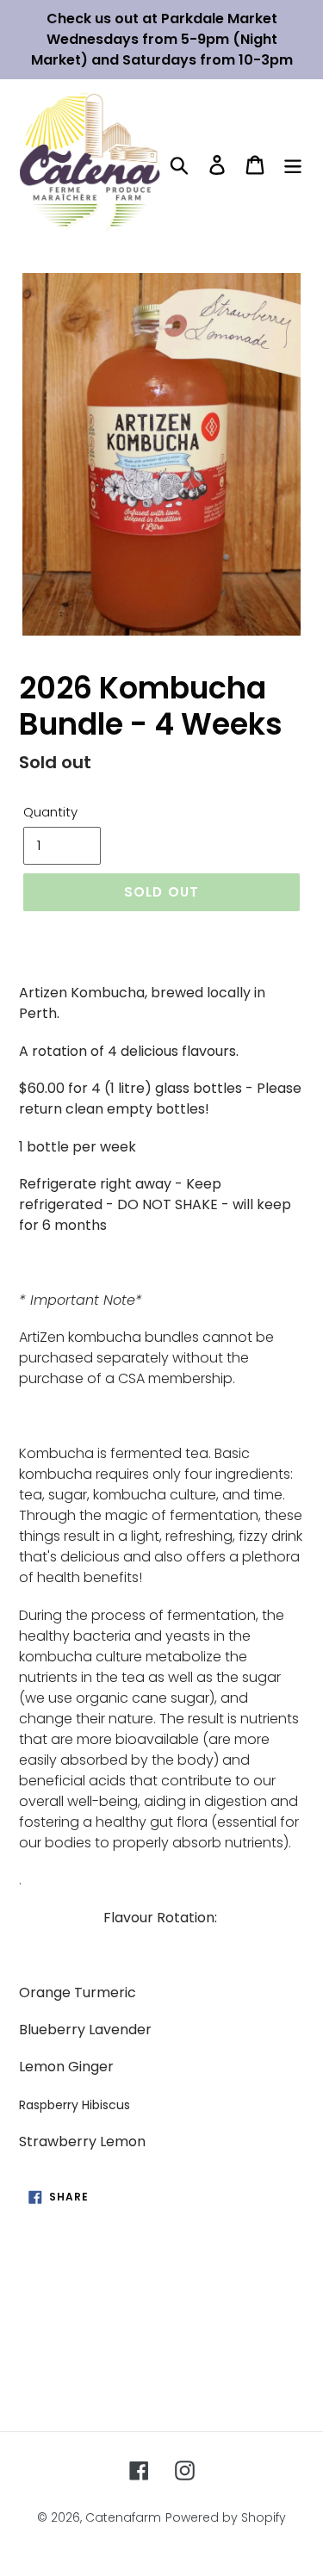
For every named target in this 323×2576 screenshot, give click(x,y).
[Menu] (293, 164)
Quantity (50, 812)
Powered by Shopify (226, 2517)
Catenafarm (123, 2517)
